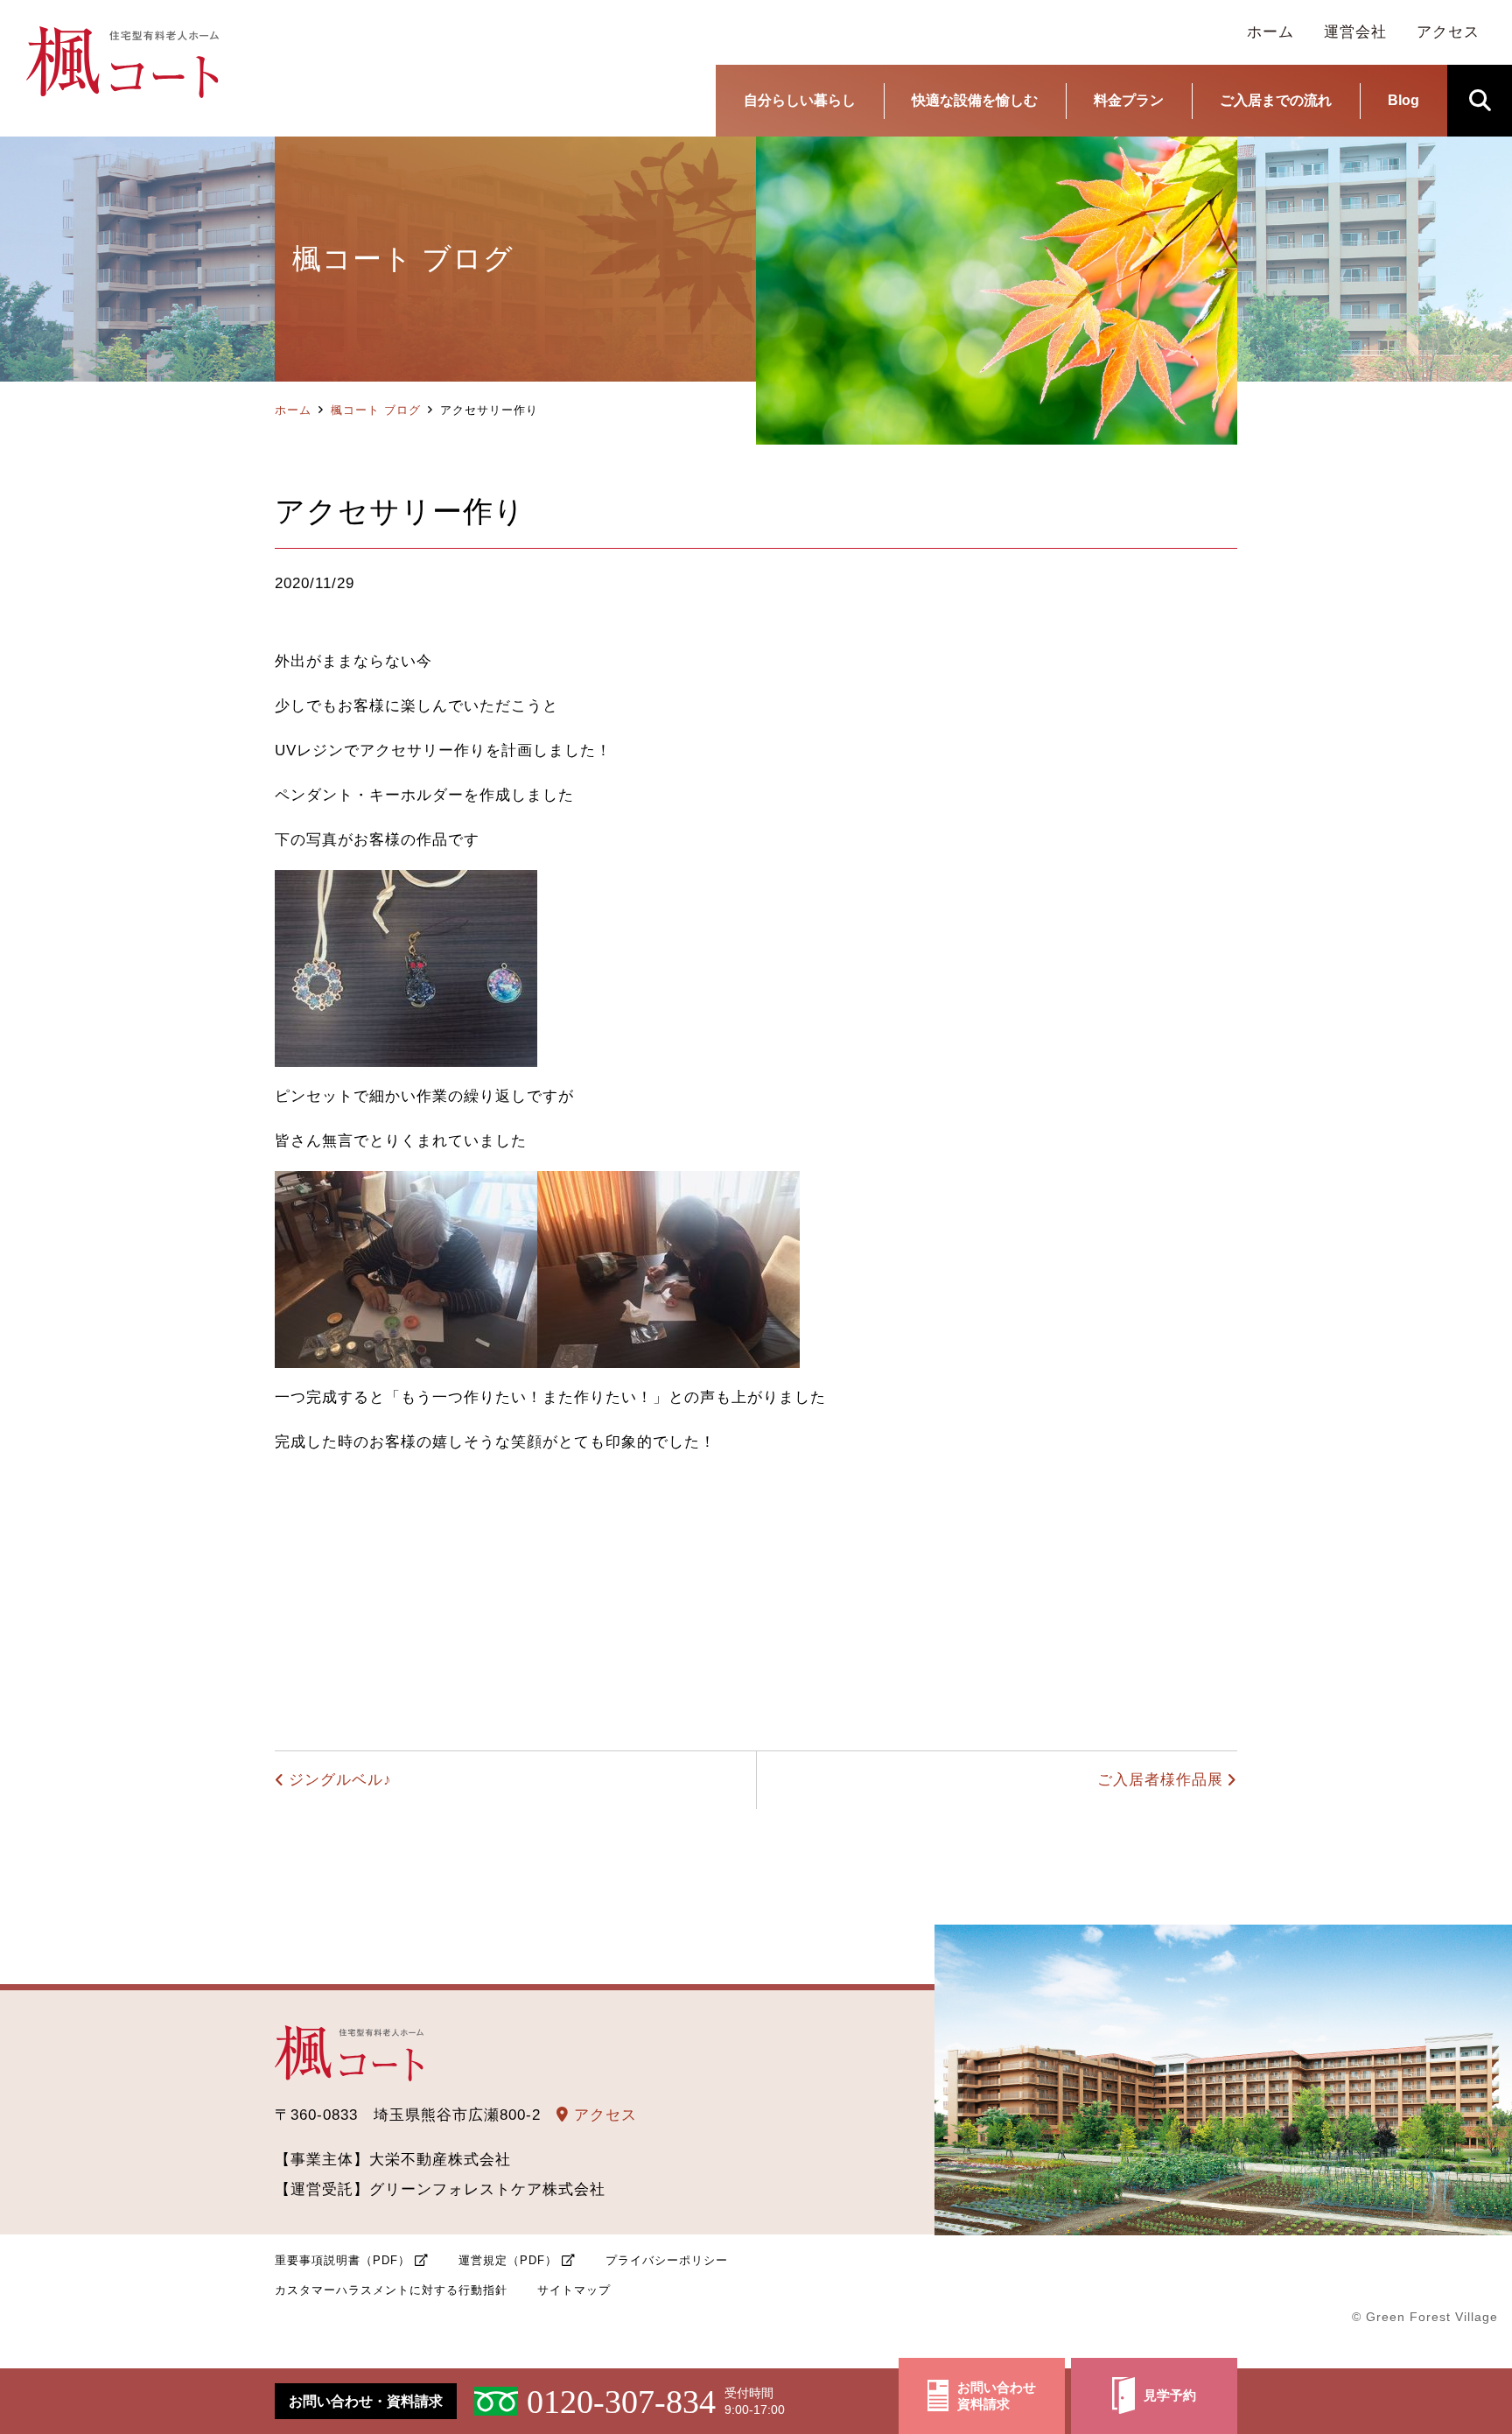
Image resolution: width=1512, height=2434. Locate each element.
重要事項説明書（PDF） (343, 2260)
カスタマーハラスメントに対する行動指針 (391, 2290)
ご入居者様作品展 (1160, 1780)
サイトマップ (574, 2290)
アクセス (603, 2115)
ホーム (293, 410)
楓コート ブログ (376, 410)
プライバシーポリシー (667, 2260)
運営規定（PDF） (508, 2260)
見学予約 (1170, 2395)
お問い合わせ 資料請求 (997, 2396)
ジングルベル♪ (340, 1780)
